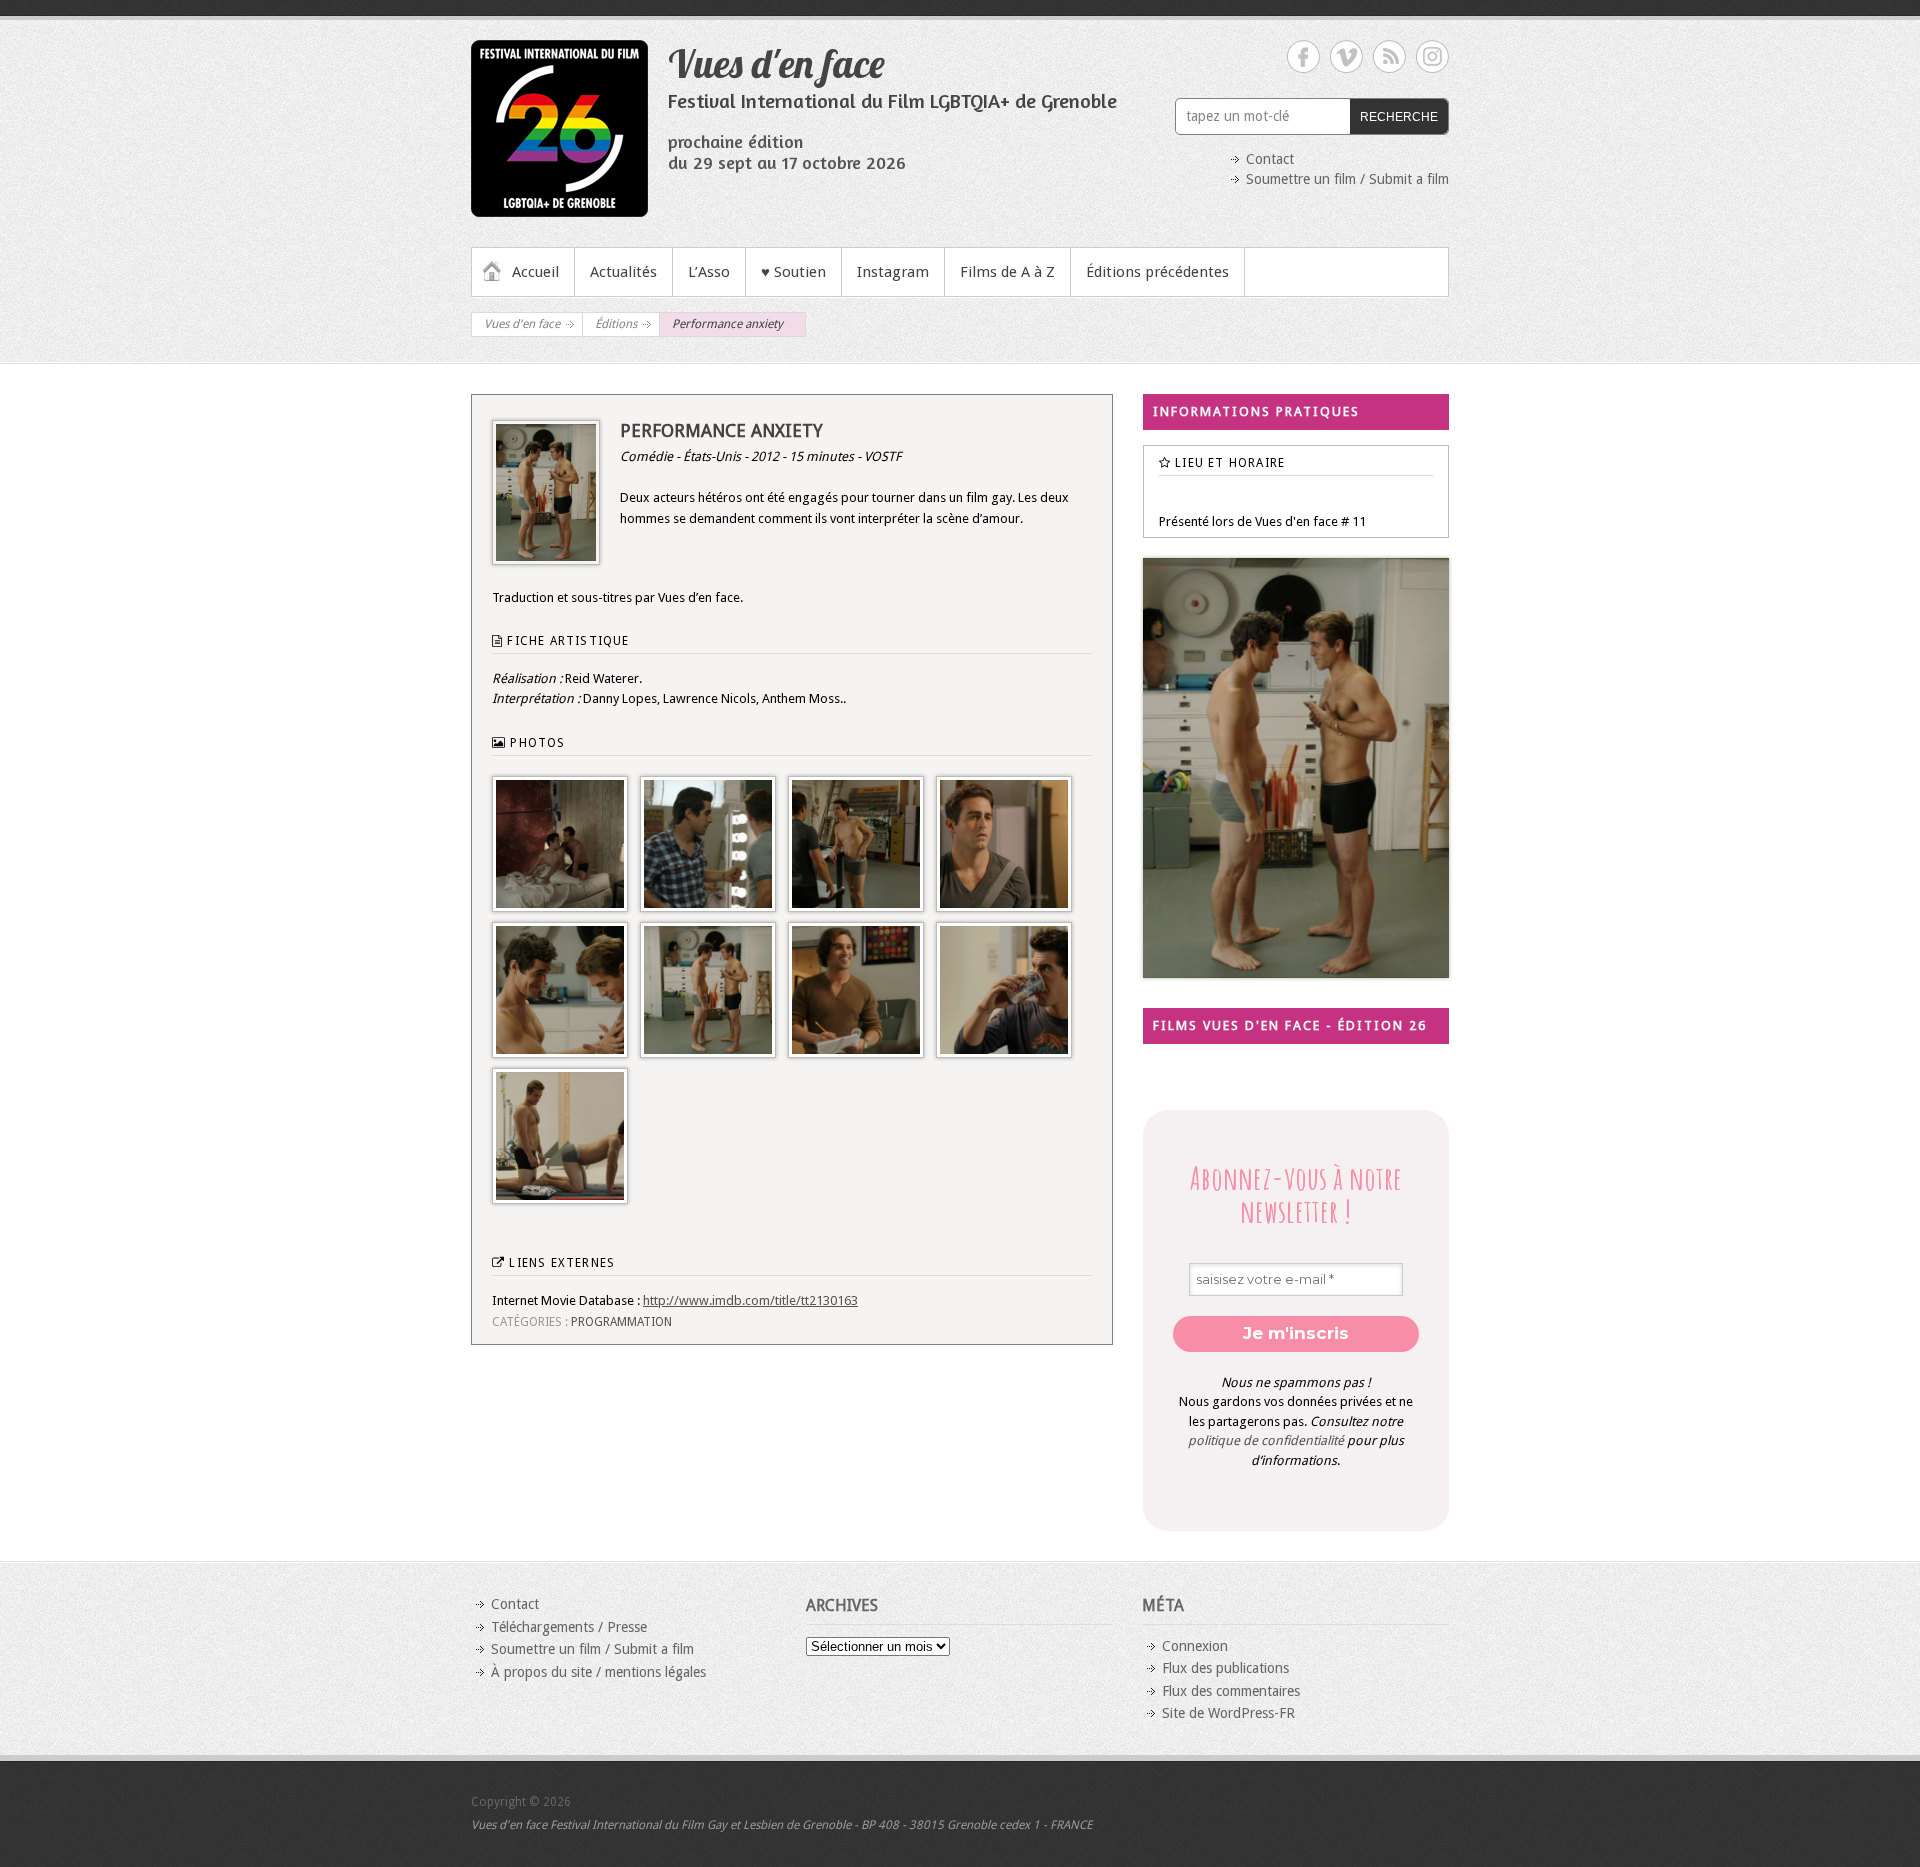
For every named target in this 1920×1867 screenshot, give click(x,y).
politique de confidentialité (1266, 1440)
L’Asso (709, 272)
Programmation (621, 1322)
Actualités (623, 272)
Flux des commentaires (1231, 1691)
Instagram (893, 272)
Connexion (1195, 1646)
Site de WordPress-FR (1228, 1713)
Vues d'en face (776, 63)
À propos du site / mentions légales (598, 1672)
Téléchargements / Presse (569, 1627)
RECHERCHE (1399, 117)
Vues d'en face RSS (1389, 56)
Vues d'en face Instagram (1432, 56)
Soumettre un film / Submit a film (1347, 179)
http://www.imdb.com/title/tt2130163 (750, 1300)
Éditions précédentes (1157, 272)
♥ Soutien (793, 272)
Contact (1270, 159)
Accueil (535, 272)
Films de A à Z (1007, 272)
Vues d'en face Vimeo (1346, 56)
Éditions (616, 324)
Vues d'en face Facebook (1303, 56)
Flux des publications (1225, 1668)
